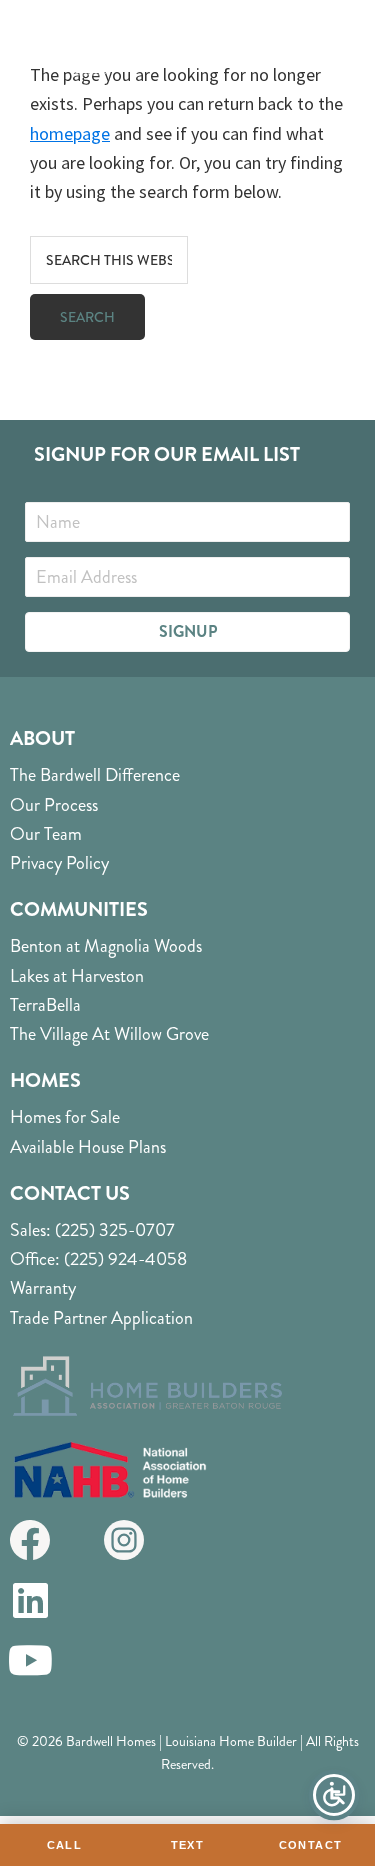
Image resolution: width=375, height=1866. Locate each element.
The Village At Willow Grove (109, 1034)
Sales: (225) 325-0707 (92, 1230)
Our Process (54, 805)
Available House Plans (88, 1147)
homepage (70, 133)
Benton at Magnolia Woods (106, 946)
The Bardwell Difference (95, 775)
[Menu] (332, 60)
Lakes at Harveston (77, 976)
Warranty (43, 1288)
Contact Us (70, 1193)
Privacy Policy (59, 863)
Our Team (46, 834)
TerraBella (45, 1005)
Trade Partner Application (101, 1318)
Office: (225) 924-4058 (98, 1259)
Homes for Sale (65, 1117)
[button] (187, 632)
